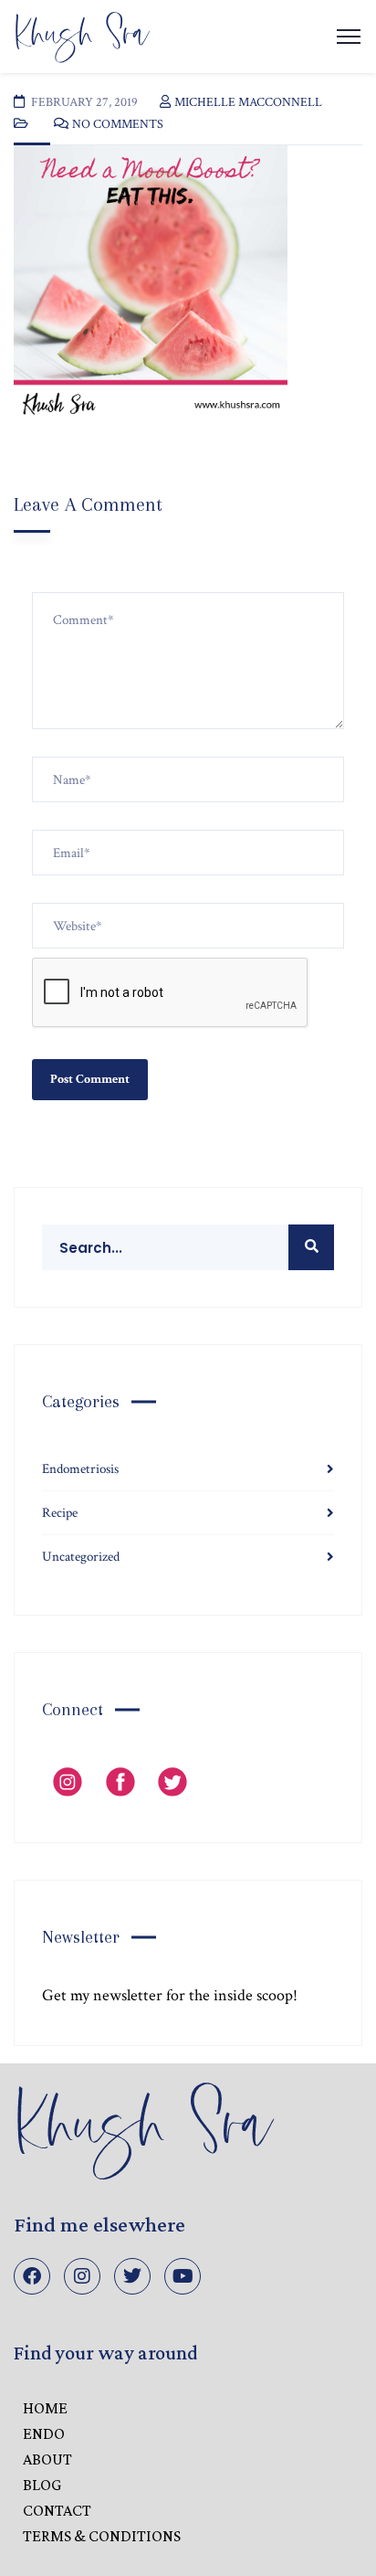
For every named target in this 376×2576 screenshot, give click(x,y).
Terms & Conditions (102, 2536)
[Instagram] (82, 2276)
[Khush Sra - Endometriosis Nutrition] (82, 35)
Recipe (60, 1513)
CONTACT (57, 2510)
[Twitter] (132, 2276)
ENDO (44, 2433)
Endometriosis (80, 1469)
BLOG (42, 2485)
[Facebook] (32, 2276)
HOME (45, 2408)
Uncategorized (81, 1557)
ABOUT (47, 2459)
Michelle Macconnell (248, 102)
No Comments (118, 124)
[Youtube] (183, 2276)
